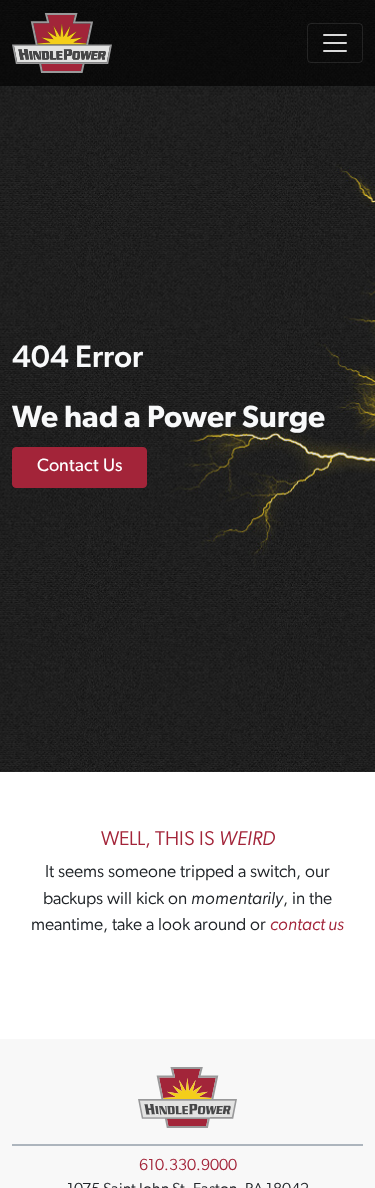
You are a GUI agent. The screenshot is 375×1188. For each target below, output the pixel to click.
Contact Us (79, 467)
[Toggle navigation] (335, 43)
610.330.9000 (188, 1166)
